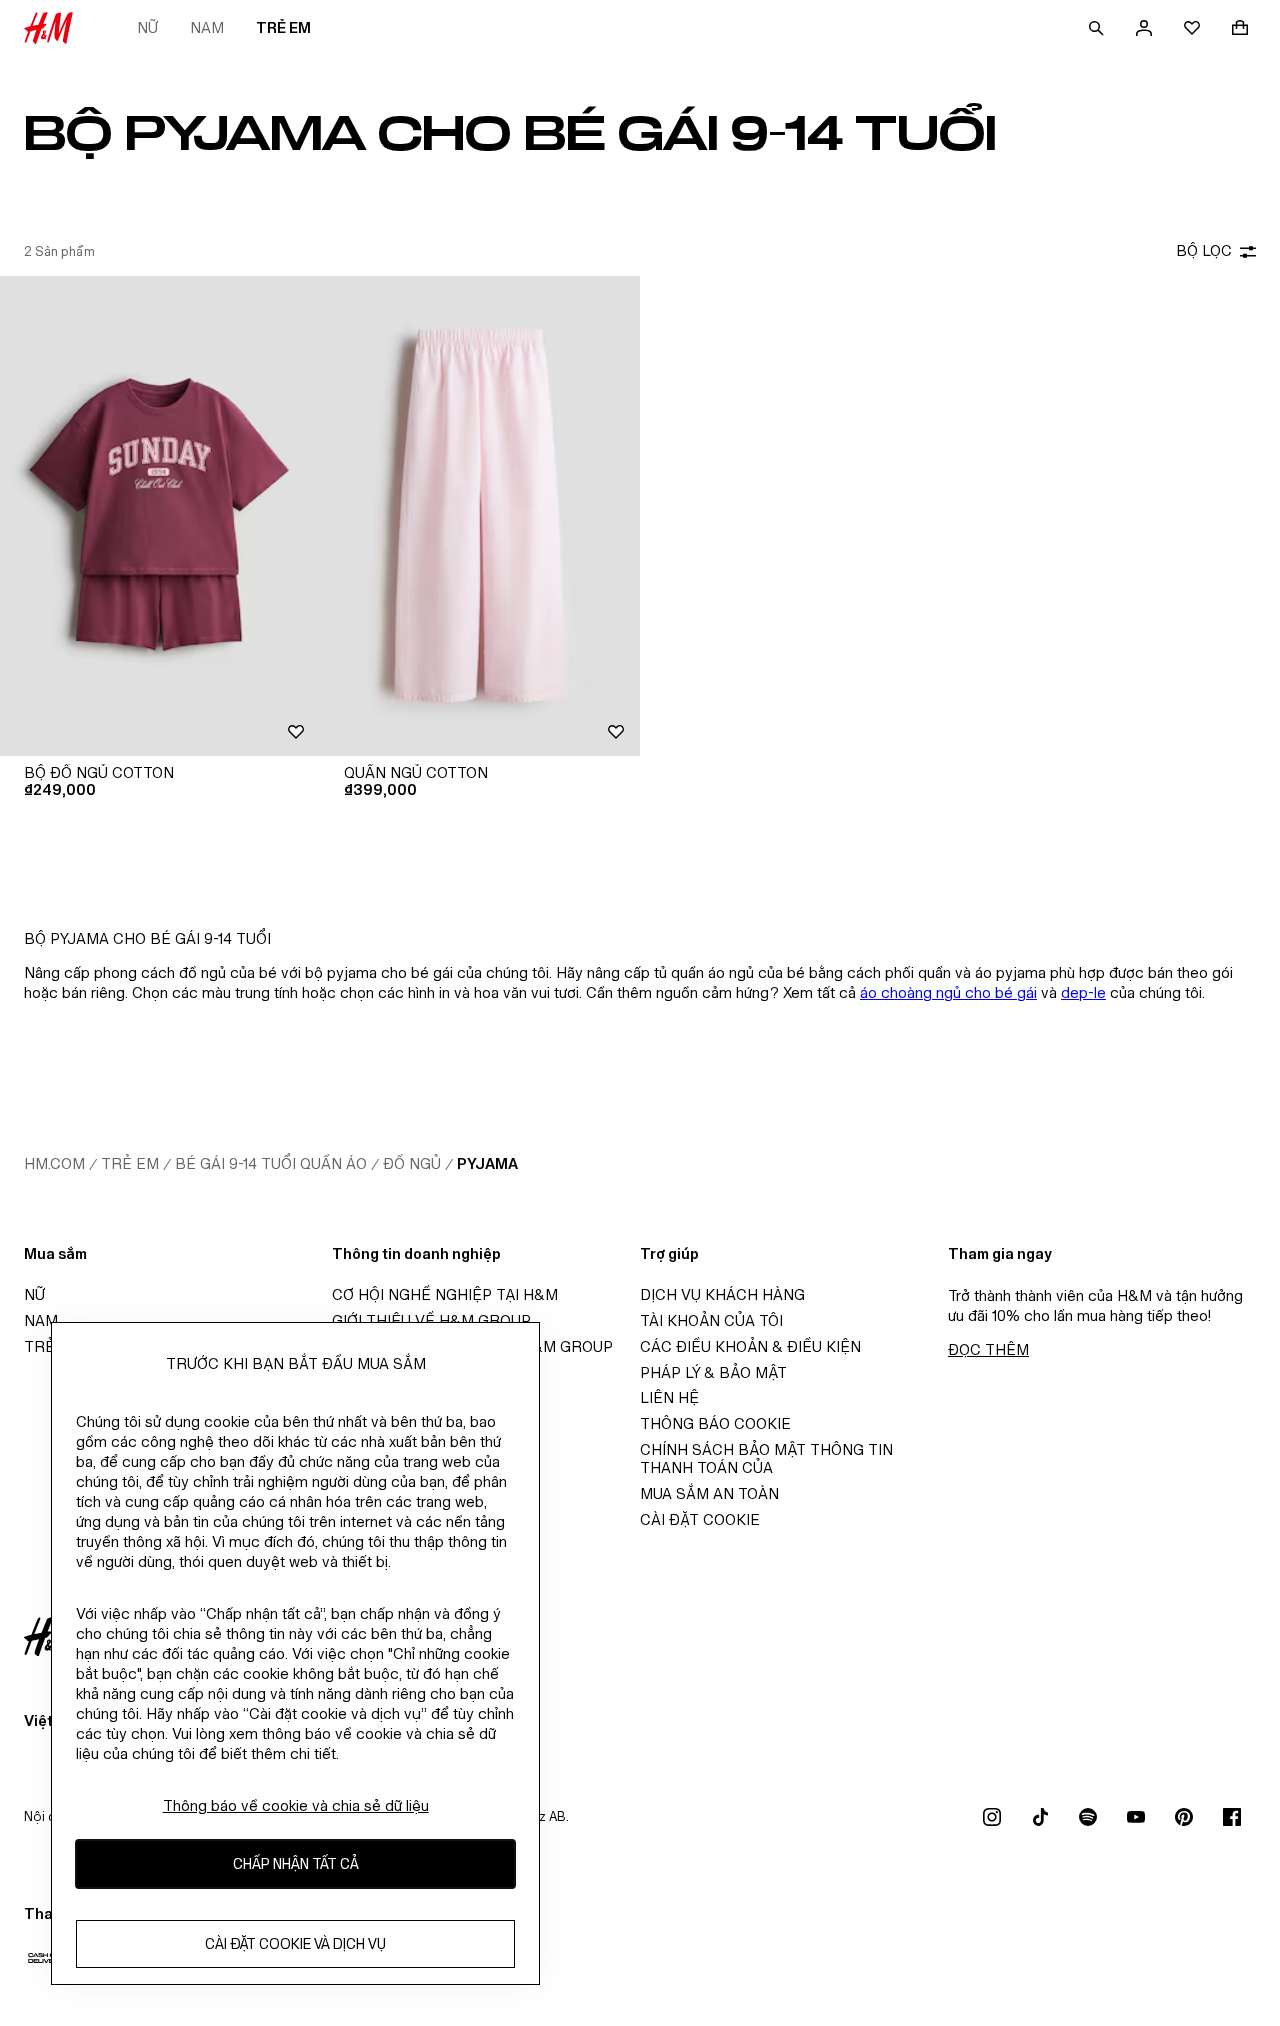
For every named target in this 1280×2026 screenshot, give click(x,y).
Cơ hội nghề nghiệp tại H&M (445, 1294)
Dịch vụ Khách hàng (722, 1294)
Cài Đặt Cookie (700, 1519)
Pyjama (487, 1163)
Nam (207, 27)
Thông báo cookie (715, 1423)
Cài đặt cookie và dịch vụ (295, 1944)
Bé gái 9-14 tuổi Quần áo (271, 1163)
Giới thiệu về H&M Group (431, 1320)
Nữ (147, 27)
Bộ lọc (1204, 250)
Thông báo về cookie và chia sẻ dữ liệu (296, 1805)
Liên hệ (669, 1397)
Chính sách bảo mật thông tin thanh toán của (766, 1458)
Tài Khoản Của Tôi (711, 1320)
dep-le (1083, 992)
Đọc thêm (988, 1349)
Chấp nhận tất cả (296, 1864)
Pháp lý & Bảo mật (713, 1372)
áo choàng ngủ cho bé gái (948, 992)
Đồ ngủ (412, 1163)
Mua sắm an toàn (709, 1493)
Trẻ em (283, 27)
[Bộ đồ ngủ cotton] (160, 516)
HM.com (54, 1163)
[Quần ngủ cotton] (480, 516)
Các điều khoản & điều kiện (750, 1346)
